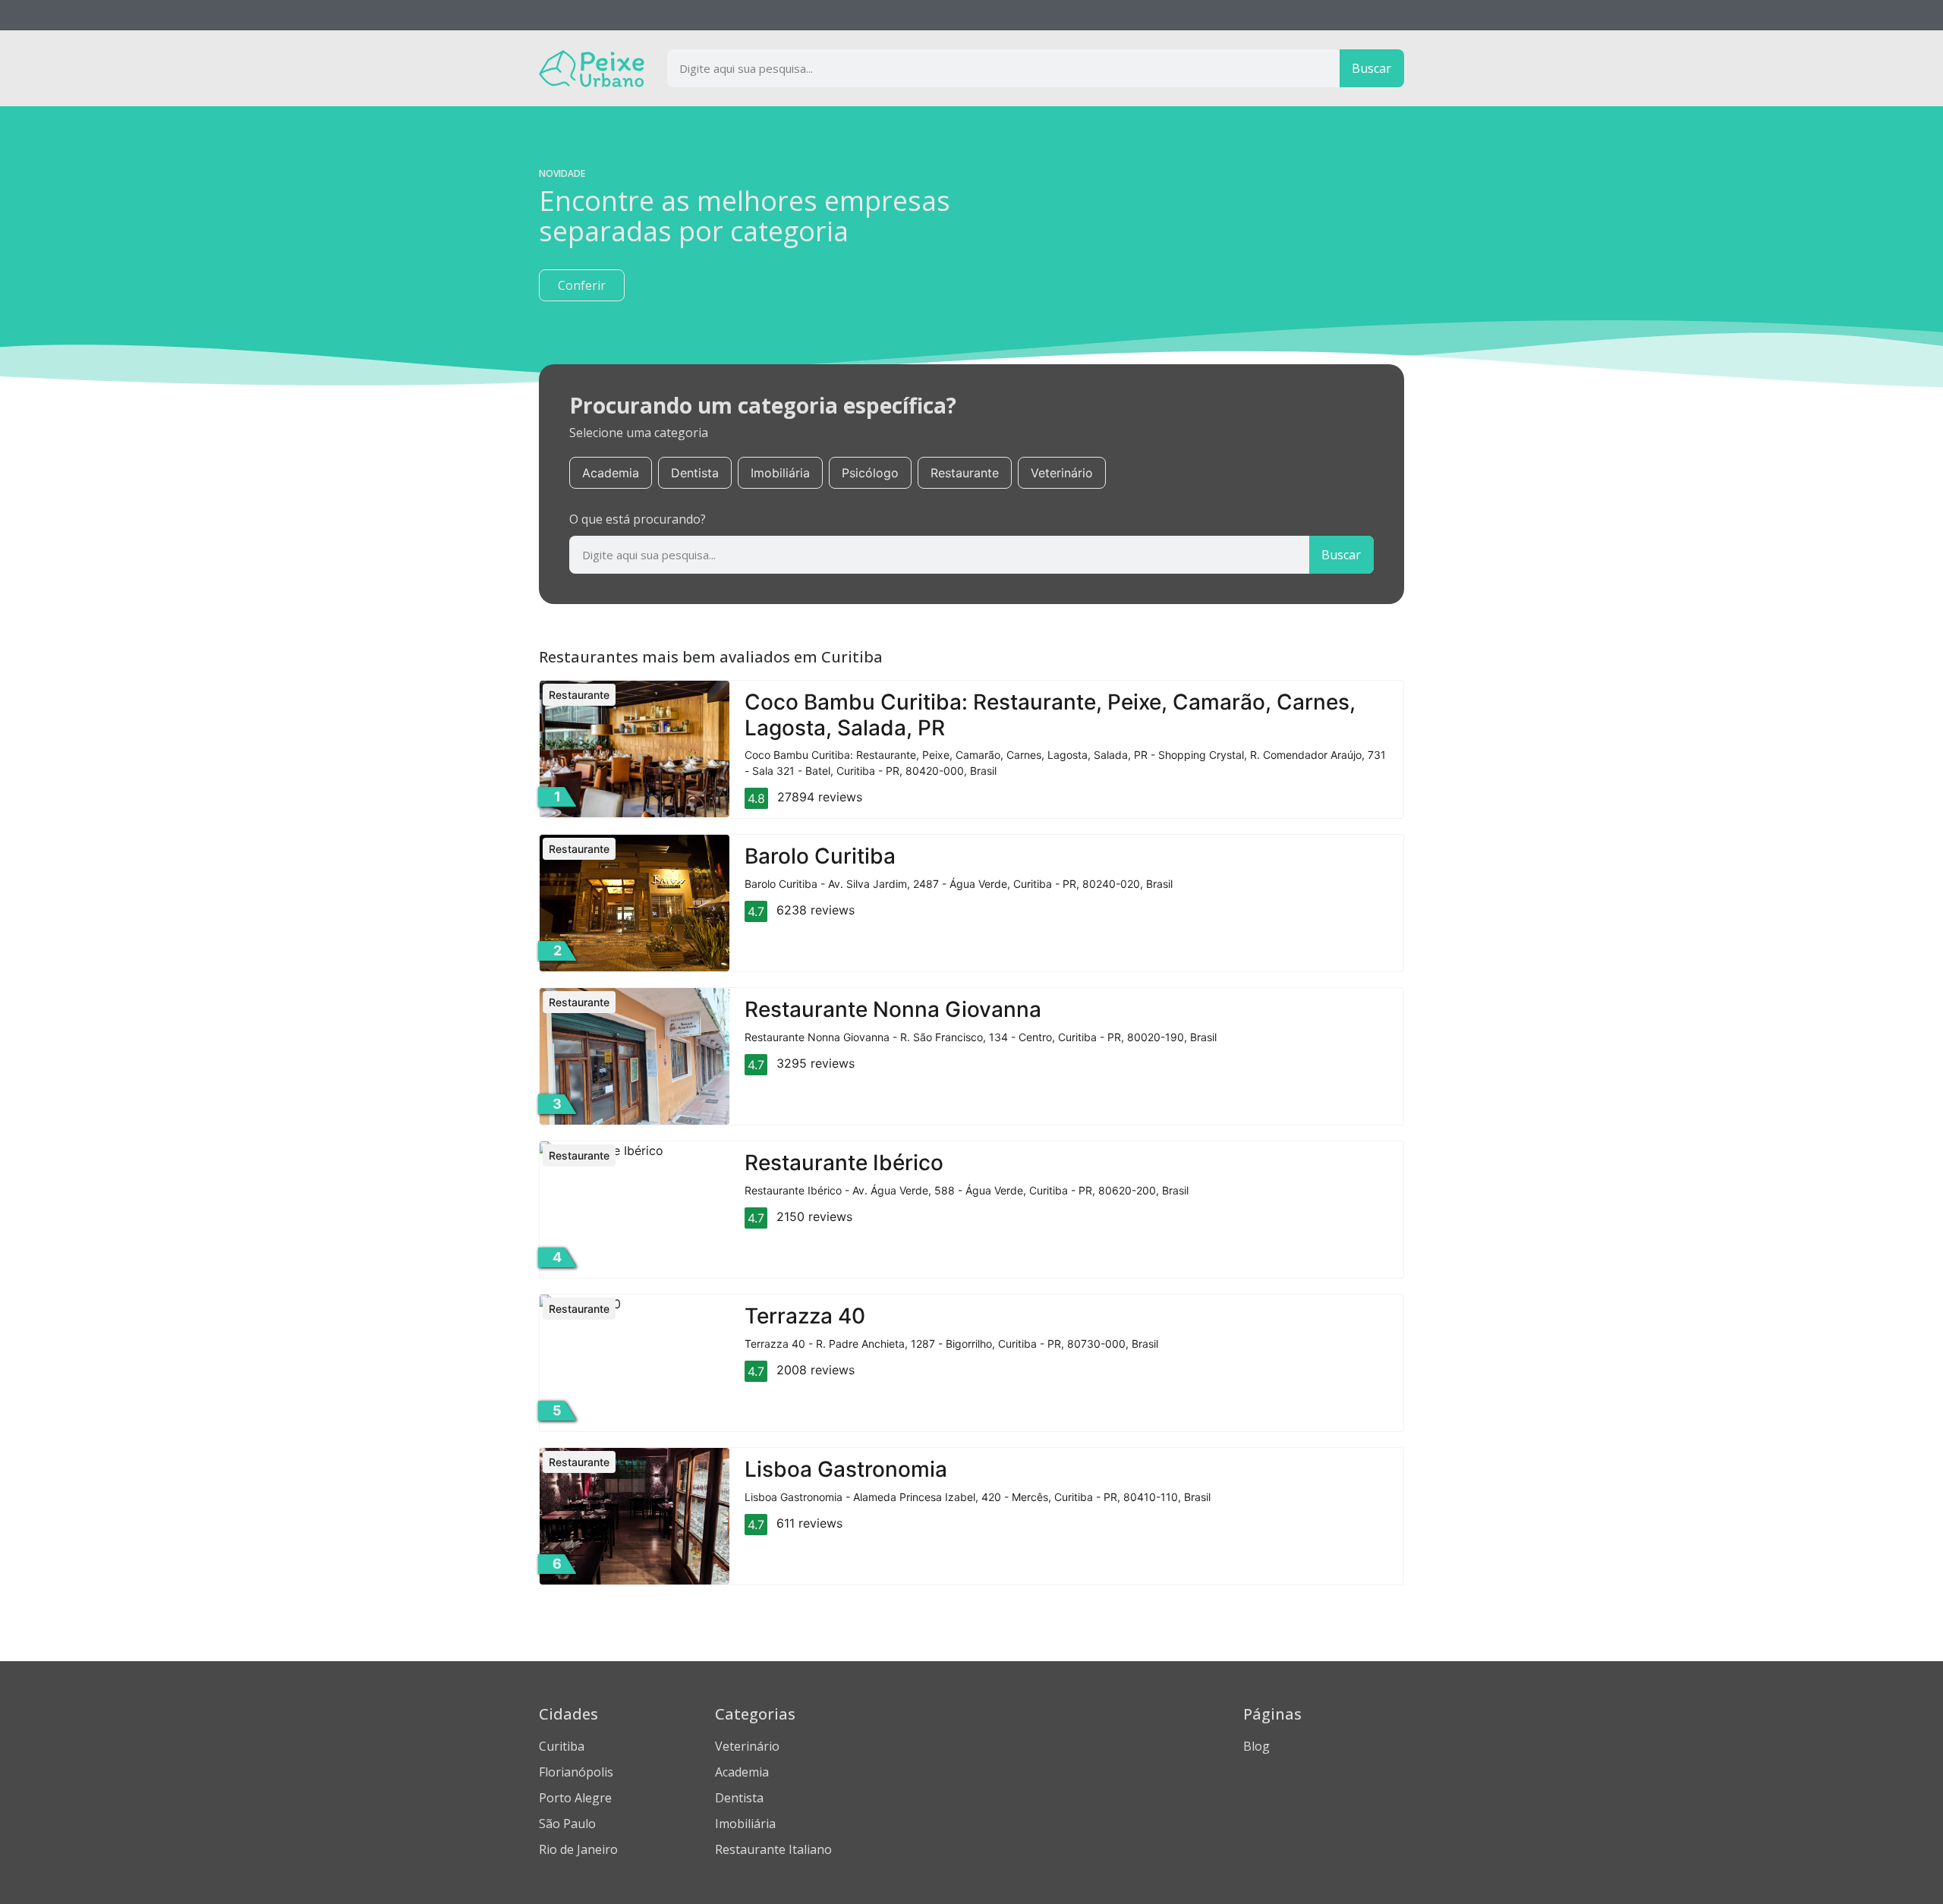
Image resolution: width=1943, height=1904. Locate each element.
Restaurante (965, 473)
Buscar (1371, 68)
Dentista (695, 473)
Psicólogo (870, 473)
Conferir (582, 285)
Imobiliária (780, 473)
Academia (611, 473)
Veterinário (1062, 473)
